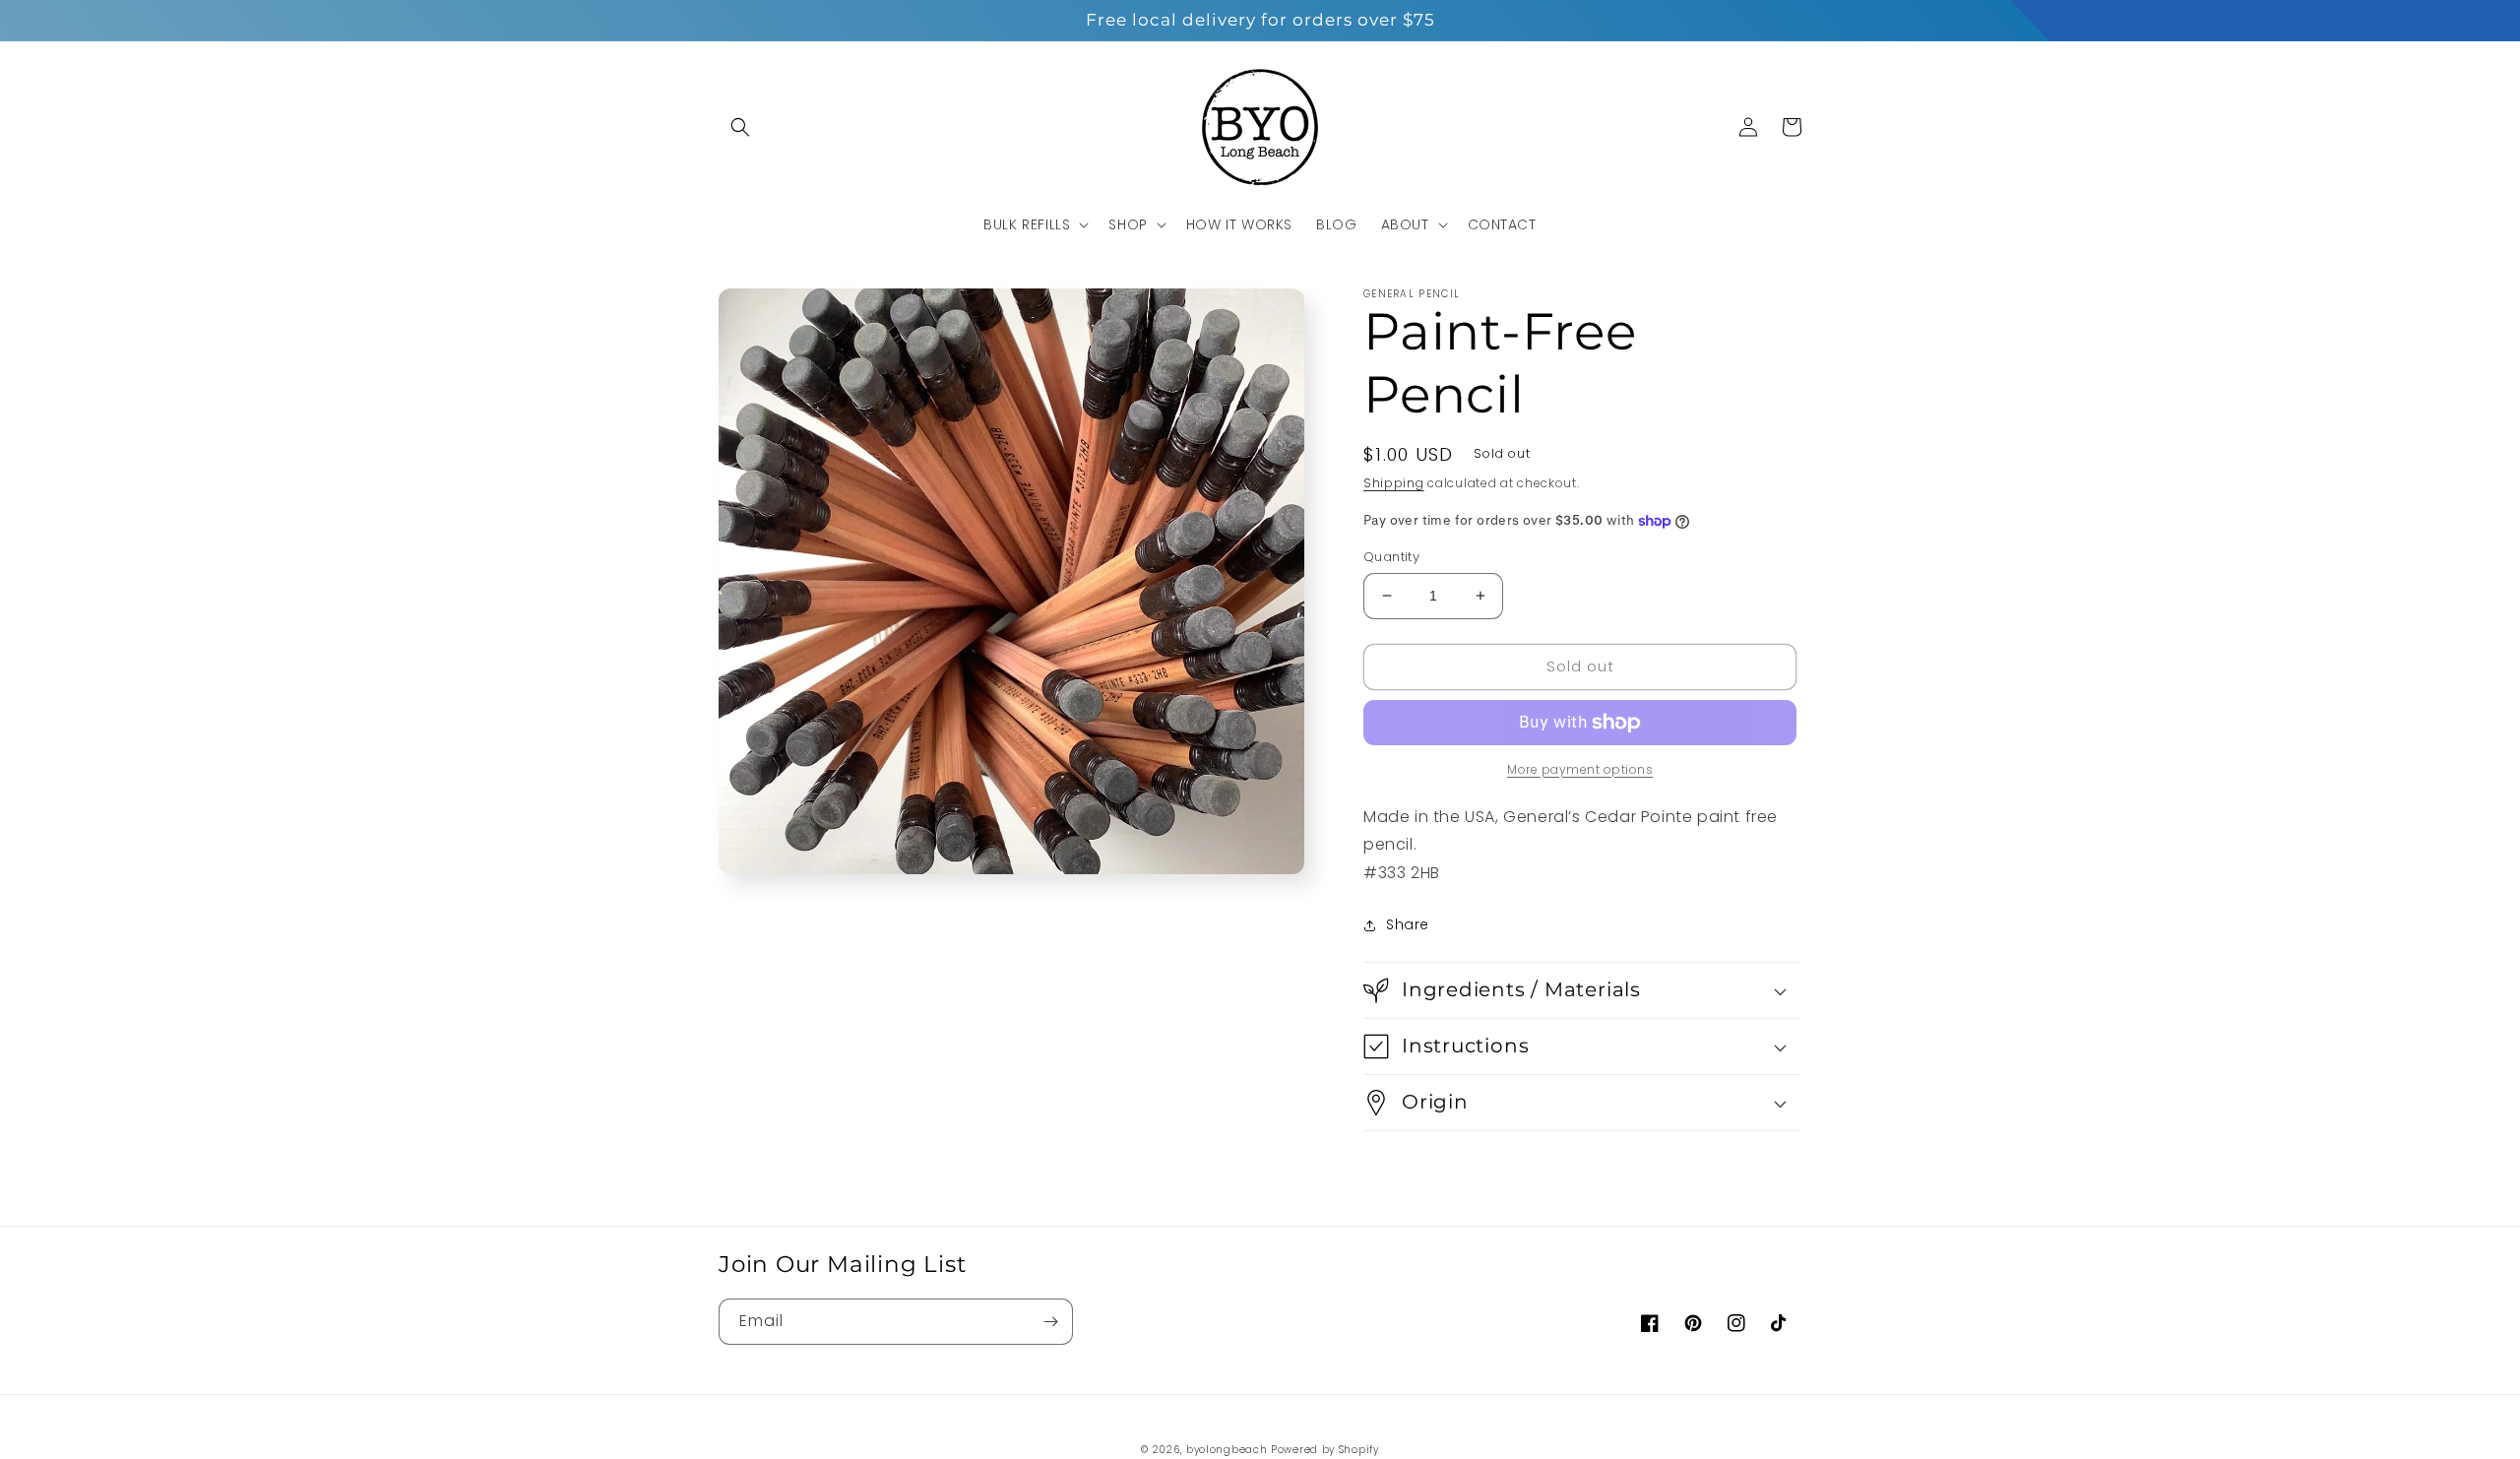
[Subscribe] (1050, 1322)
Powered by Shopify (1325, 1450)
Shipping (1394, 483)
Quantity (1391, 557)
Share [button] (1408, 924)
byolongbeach (1227, 1450)
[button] (740, 127)
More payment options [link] (1580, 769)
